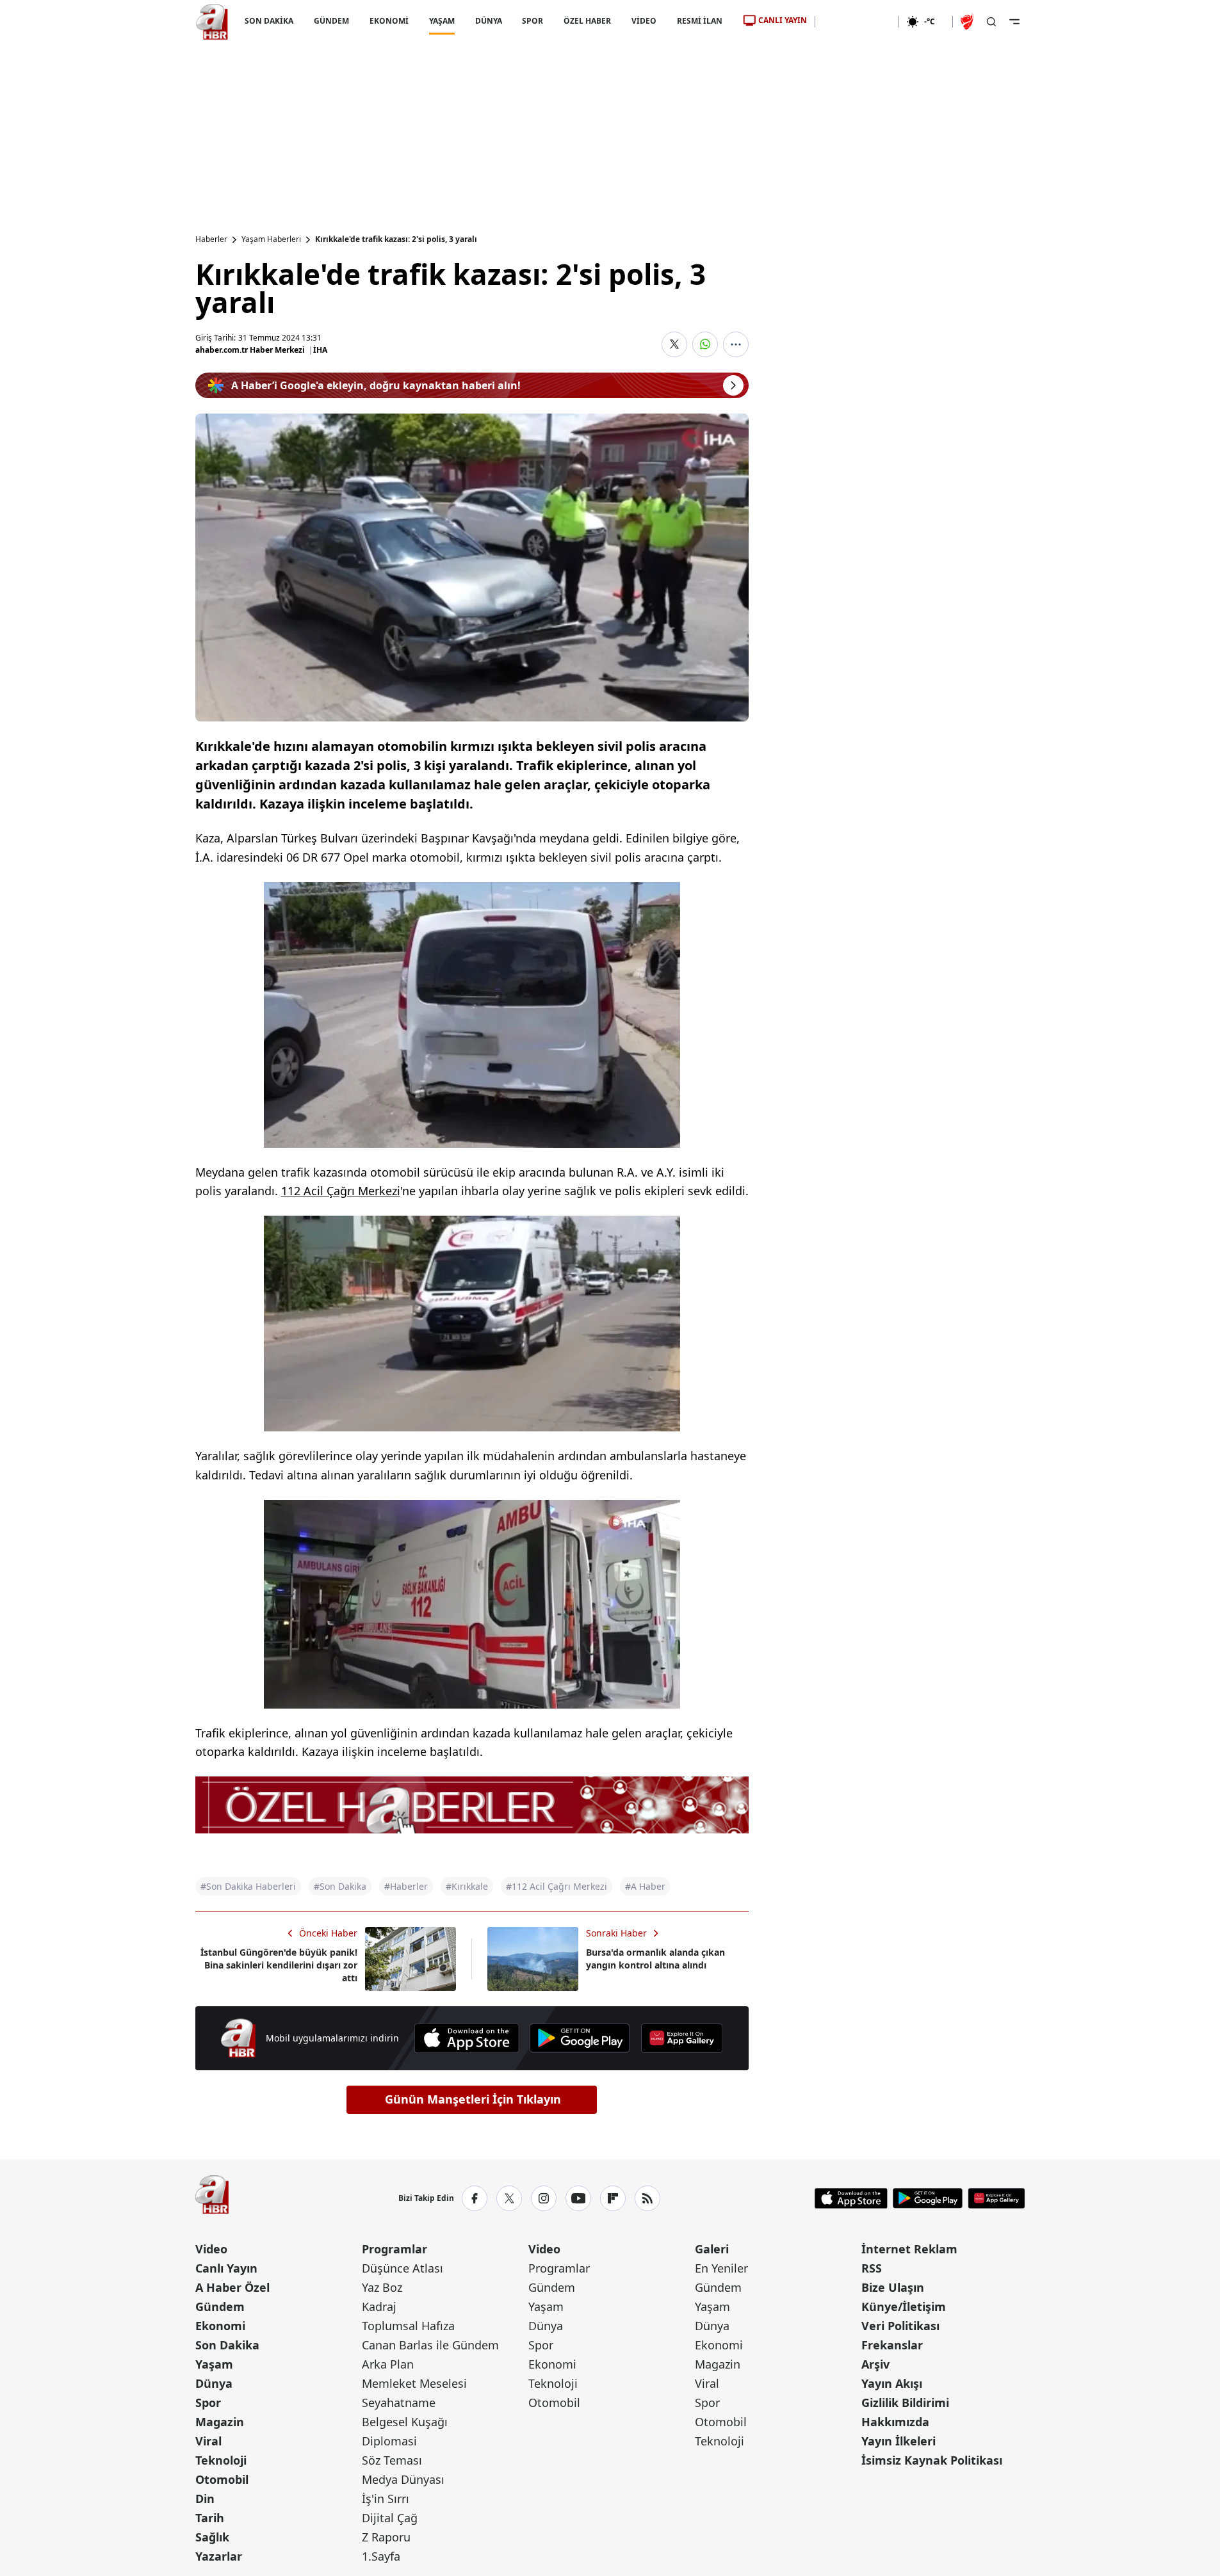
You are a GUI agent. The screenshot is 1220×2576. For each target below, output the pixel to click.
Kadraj (379, 2306)
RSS (872, 2268)
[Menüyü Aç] (1014, 22)
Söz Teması (392, 2460)
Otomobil (222, 2479)
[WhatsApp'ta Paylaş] (705, 344)
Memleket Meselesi (414, 2383)
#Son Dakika (340, 1886)
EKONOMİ (388, 21)
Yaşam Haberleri (271, 239)
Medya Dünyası (403, 2479)
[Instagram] (544, 2198)
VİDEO (644, 21)
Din (205, 2499)
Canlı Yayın (226, 2268)
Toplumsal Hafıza (408, 2326)
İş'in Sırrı (386, 2499)
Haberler (211, 239)
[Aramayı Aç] (991, 22)
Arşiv (875, 2364)
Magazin (220, 2422)
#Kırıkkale (467, 1886)
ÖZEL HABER (587, 21)
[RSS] (647, 2198)
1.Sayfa (381, 2556)
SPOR (533, 21)
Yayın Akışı (892, 2383)
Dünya (214, 2383)
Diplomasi (389, 2441)
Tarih (210, 2518)
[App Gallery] (681, 2038)
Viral (208, 2441)
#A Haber (645, 1886)
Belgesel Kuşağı (405, 2422)
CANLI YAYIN (783, 20)
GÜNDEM (331, 21)
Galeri (712, 2249)
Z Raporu (386, 2537)
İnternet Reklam (909, 2249)
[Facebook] (475, 2198)
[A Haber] (212, 22)
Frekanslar (892, 2345)
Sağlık (212, 2537)
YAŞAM (441, 21)
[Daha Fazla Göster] (736, 344)
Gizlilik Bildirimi (905, 2403)
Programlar (394, 2249)
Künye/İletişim (904, 2306)
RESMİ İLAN (700, 21)
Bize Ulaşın (893, 2287)
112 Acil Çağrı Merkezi (341, 1191)
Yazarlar (219, 2556)
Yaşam (214, 2364)
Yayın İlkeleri (899, 2441)
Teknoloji (221, 2460)
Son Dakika (227, 2345)
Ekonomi (220, 2326)
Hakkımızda (895, 2422)
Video (211, 2249)
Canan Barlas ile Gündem (430, 2345)
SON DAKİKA (269, 21)
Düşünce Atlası (403, 2268)
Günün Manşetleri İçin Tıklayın (473, 2099)
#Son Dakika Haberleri (248, 1886)
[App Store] (467, 2038)
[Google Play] (580, 2038)
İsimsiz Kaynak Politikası (932, 2460)
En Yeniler (721, 2268)
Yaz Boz (382, 2287)
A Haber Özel (232, 2287)
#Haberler (406, 1886)
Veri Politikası (900, 2326)
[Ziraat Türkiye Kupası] (968, 22)
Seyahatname (399, 2403)
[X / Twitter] (509, 2198)
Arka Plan (388, 2364)
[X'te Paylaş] (674, 344)
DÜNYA (488, 21)
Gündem (220, 2306)
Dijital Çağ (390, 2518)
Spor (208, 2403)
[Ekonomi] (857, 22)
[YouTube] (578, 2198)
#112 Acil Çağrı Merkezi (557, 1886)
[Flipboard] (613, 2198)
